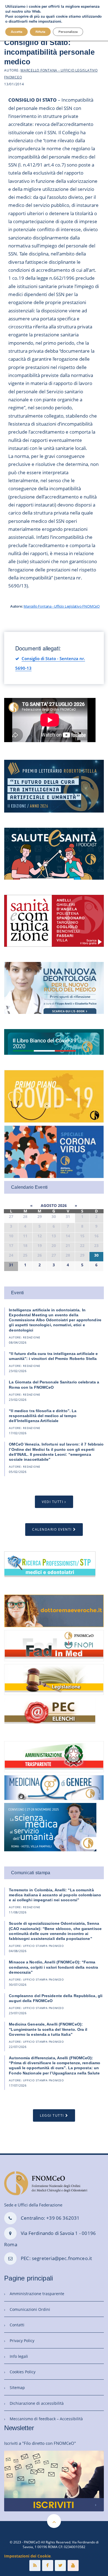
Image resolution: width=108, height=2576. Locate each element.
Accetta (16, 32)
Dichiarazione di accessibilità (37, 2403)
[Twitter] (60, 2566)
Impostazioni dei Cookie (27, 2556)
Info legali (19, 2356)
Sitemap (17, 2388)
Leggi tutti (52, 2115)
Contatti (17, 2325)
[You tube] (73, 2566)
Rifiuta (40, 32)
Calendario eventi (52, 1529)
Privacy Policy (22, 2341)
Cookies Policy (23, 2372)
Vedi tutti (52, 1502)
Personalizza (68, 32)
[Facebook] (48, 2566)
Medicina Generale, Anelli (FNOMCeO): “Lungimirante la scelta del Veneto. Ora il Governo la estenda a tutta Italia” (48, 2029)
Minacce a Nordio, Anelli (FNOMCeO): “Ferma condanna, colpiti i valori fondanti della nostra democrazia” (53, 1967)
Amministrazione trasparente (37, 2294)
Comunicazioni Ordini (30, 2309)
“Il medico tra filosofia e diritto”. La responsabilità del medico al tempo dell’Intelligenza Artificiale (43, 1416)
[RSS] (35, 2566)
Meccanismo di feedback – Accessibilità (46, 2419)
